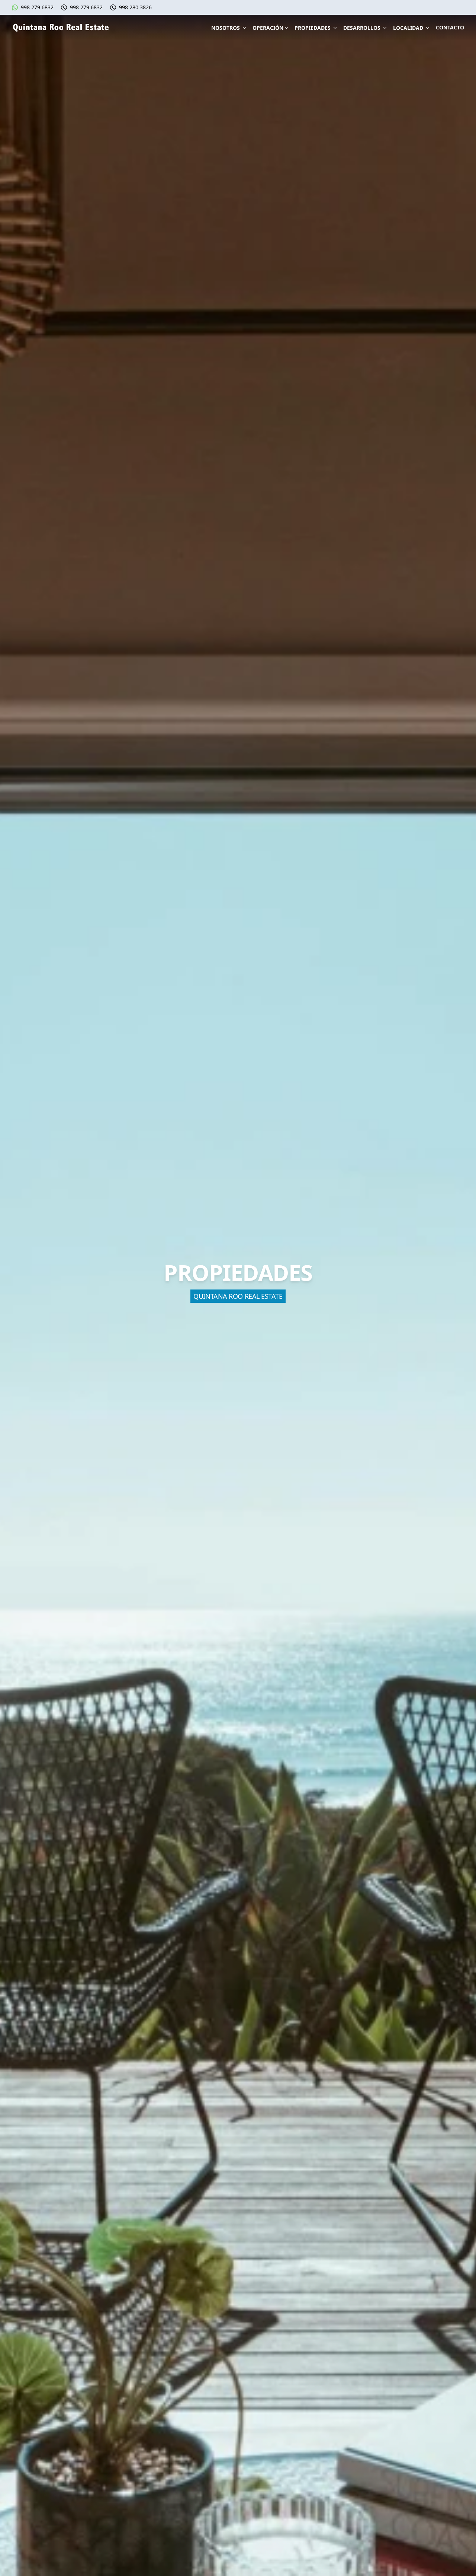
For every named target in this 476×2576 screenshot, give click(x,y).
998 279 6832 (37, 7)
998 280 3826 (135, 7)
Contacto (450, 27)
